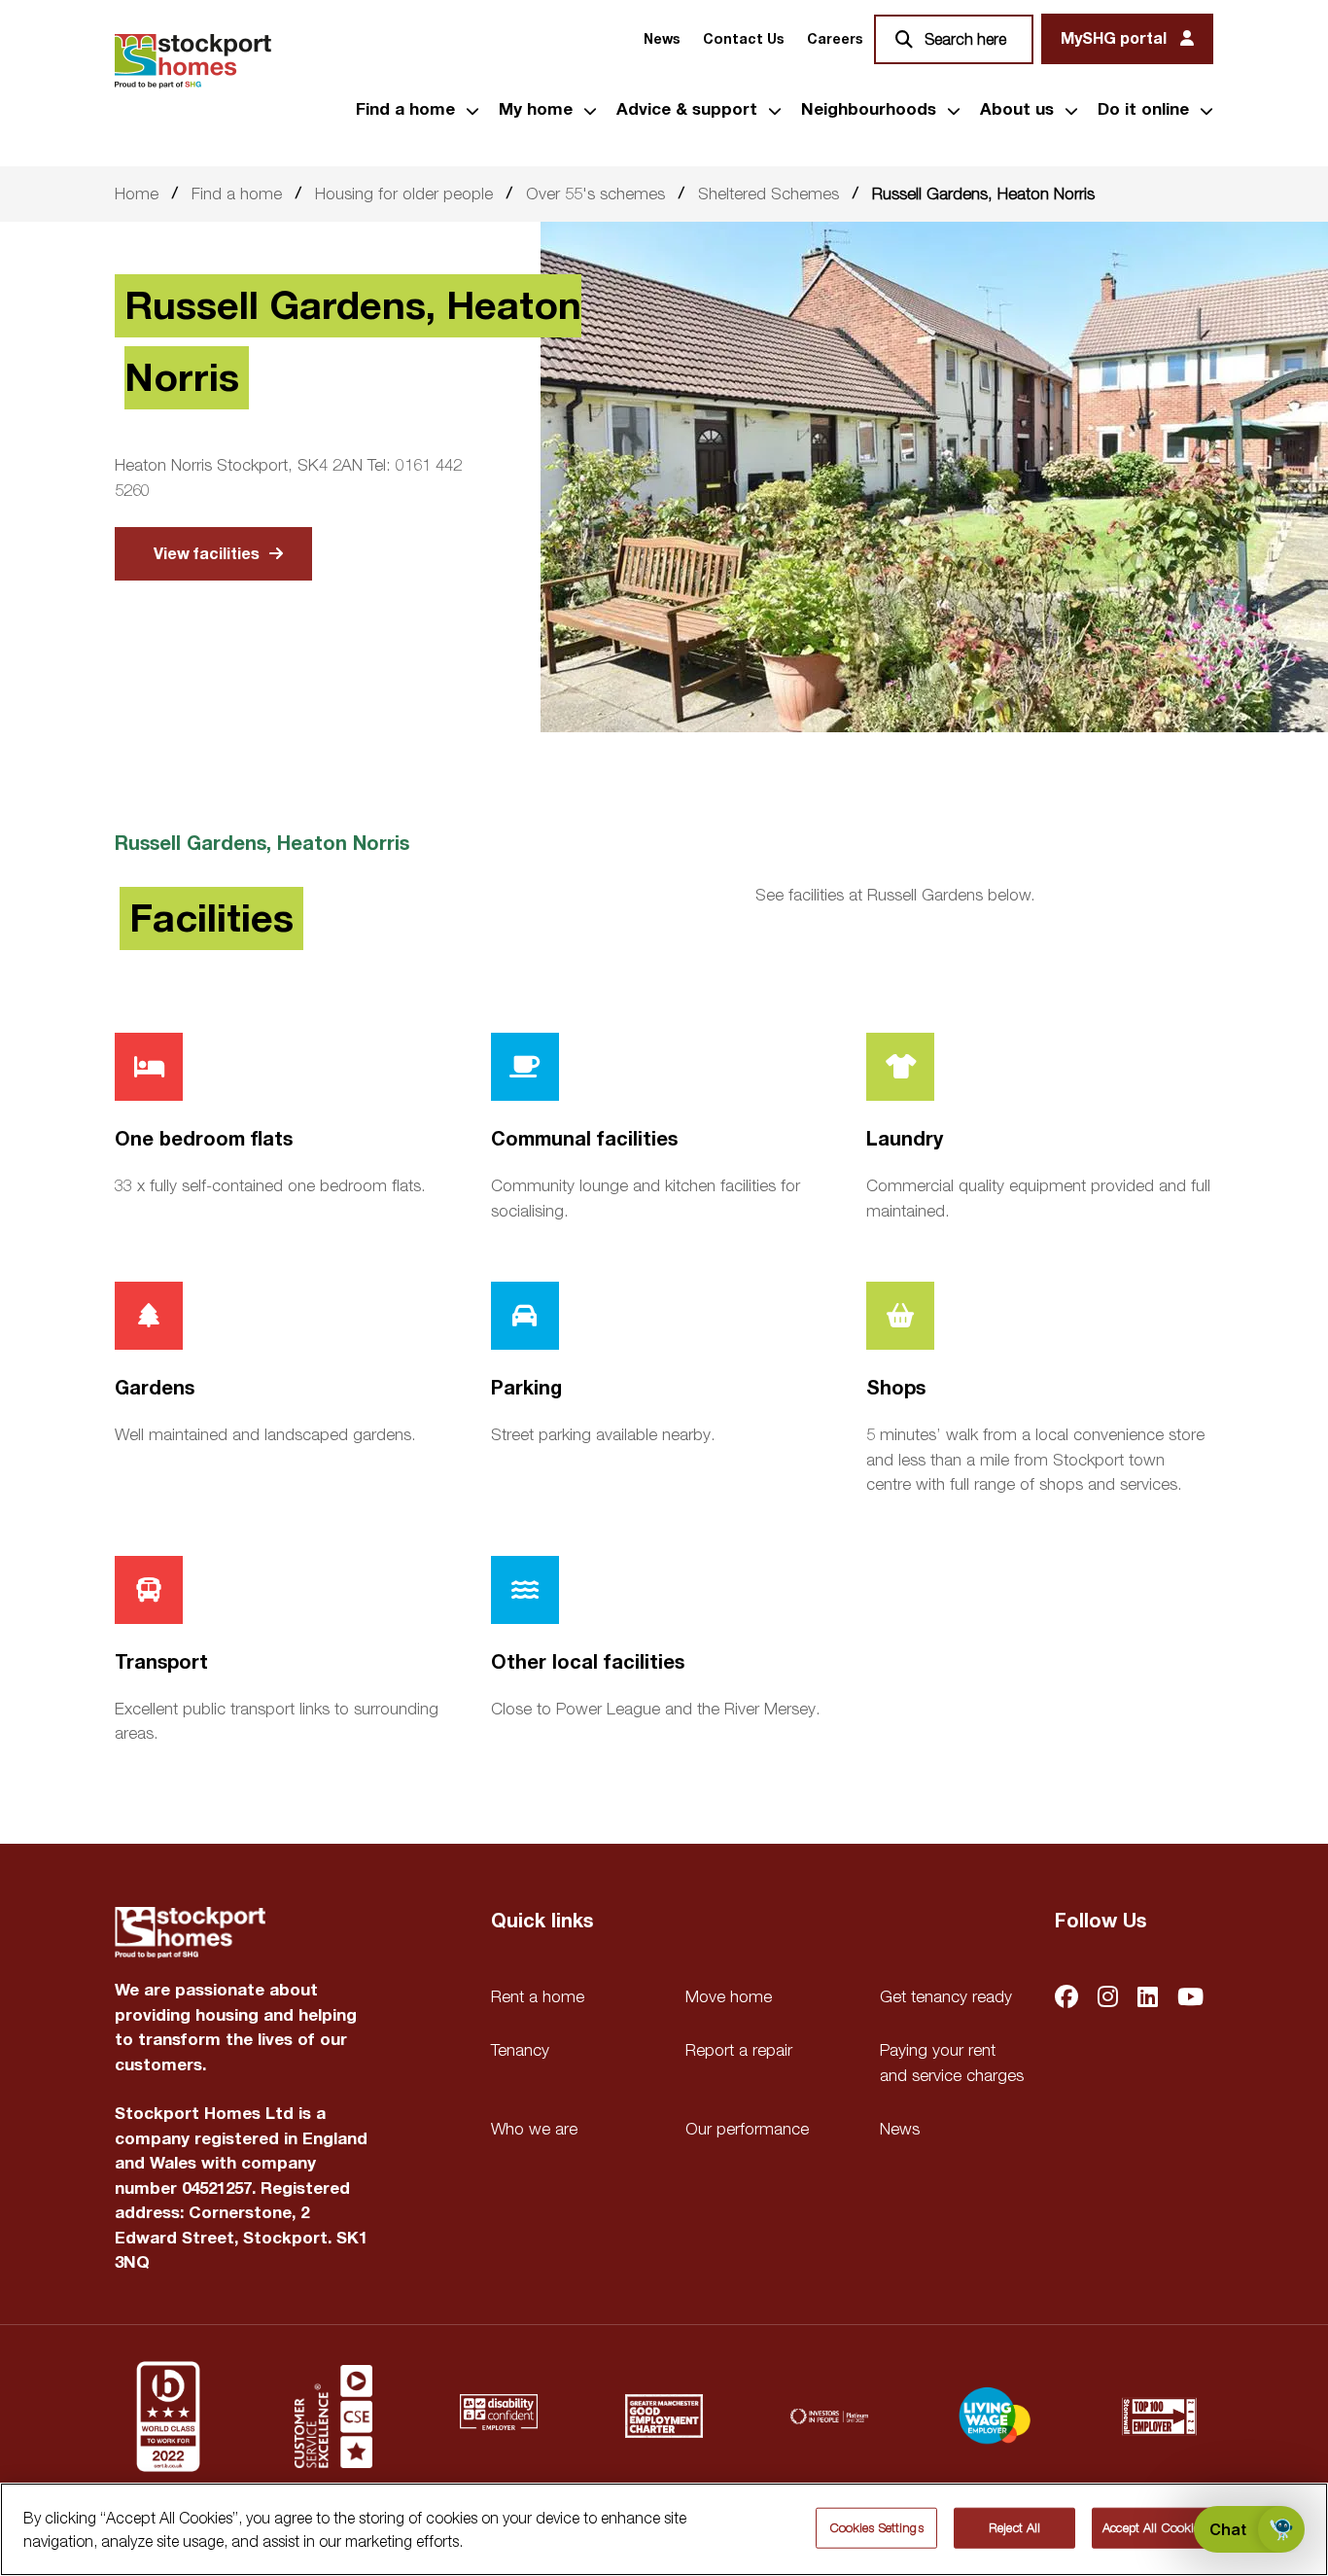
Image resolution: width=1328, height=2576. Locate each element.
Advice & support (687, 110)
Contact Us (743, 39)
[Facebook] (1066, 1999)
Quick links (542, 1922)
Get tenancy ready (946, 1996)
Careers (835, 39)
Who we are (534, 2129)
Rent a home (538, 1996)
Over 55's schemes (595, 194)
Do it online (1143, 110)
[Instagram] (1108, 1999)
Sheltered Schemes (769, 194)
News (662, 39)
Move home (729, 1996)
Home (137, 194)
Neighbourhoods (869, 110)
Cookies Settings (877, 2527)
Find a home (405, 110)
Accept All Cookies (1154, 2527)
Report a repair (739, 2050)
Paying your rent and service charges (952, 2063)
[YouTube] (1190, 1999)
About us (1017, 110)
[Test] (333, 2417)
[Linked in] (1148, 1999)
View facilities (207, 554)
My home (536, 110)
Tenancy (520, 2050)
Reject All (1014, 2527)
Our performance (747, 2129)
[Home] (193, 61)
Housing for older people (404, 194)
